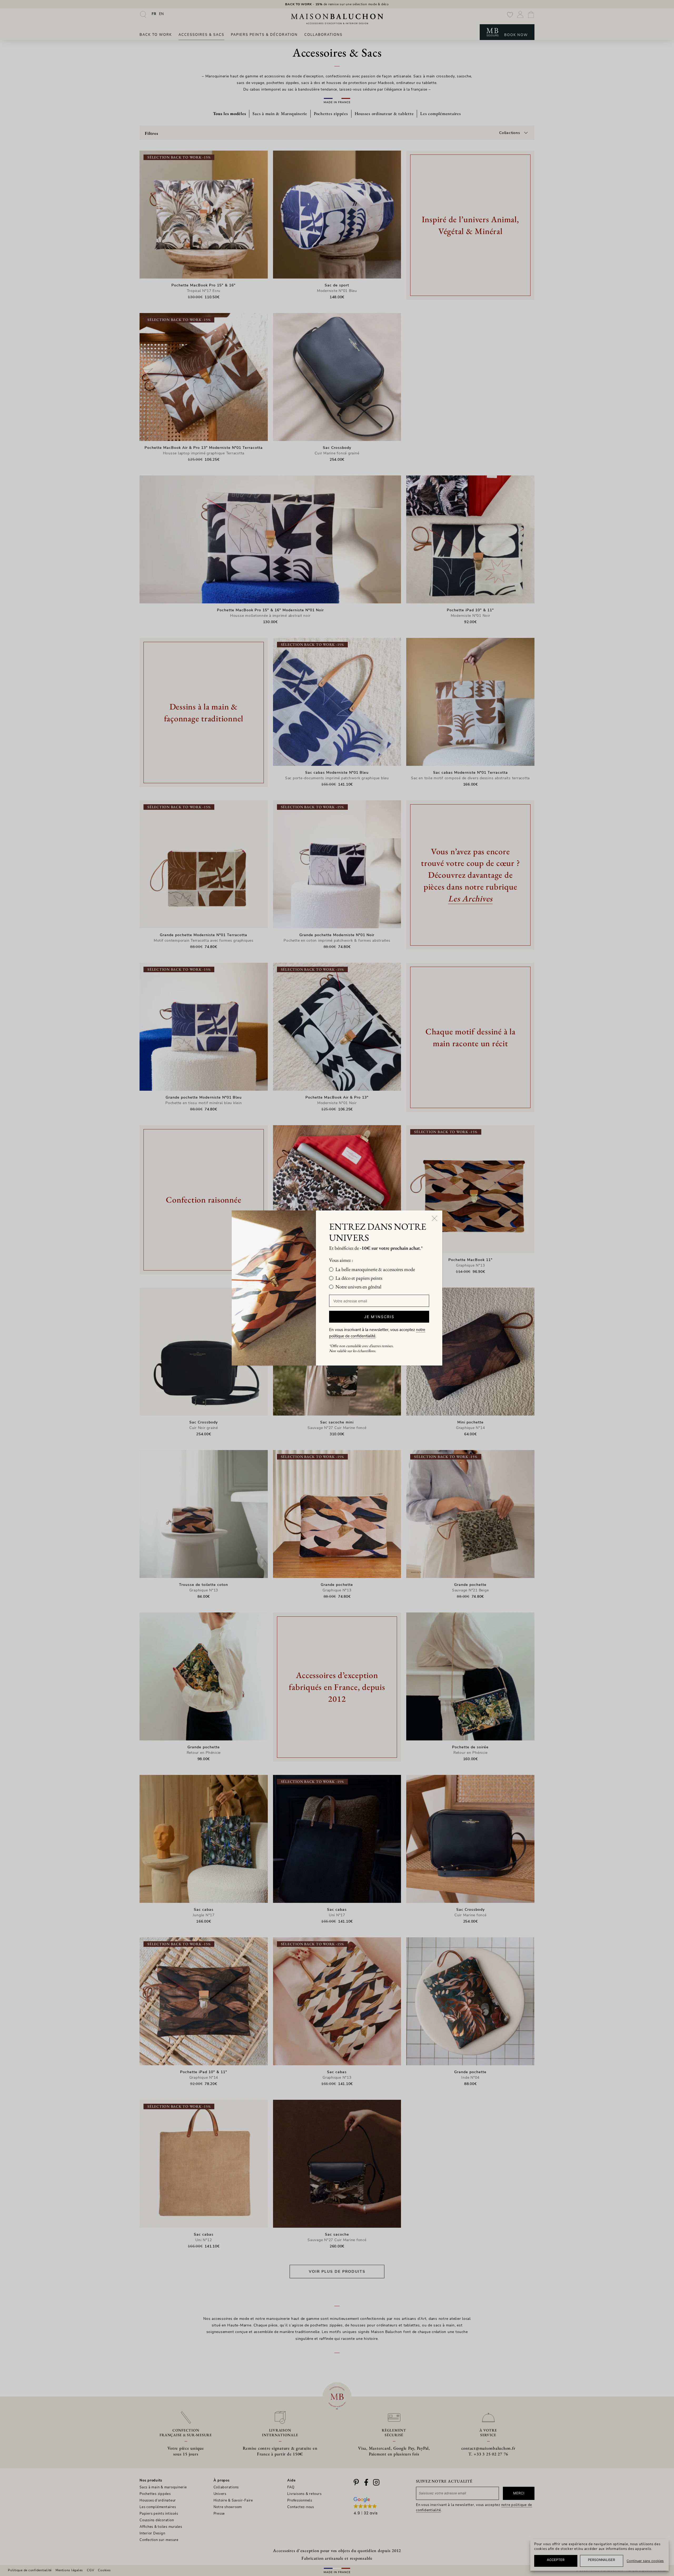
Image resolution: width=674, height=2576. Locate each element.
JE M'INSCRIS (379, 1317)
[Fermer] (434, 1218)
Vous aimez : (341, 1260)
